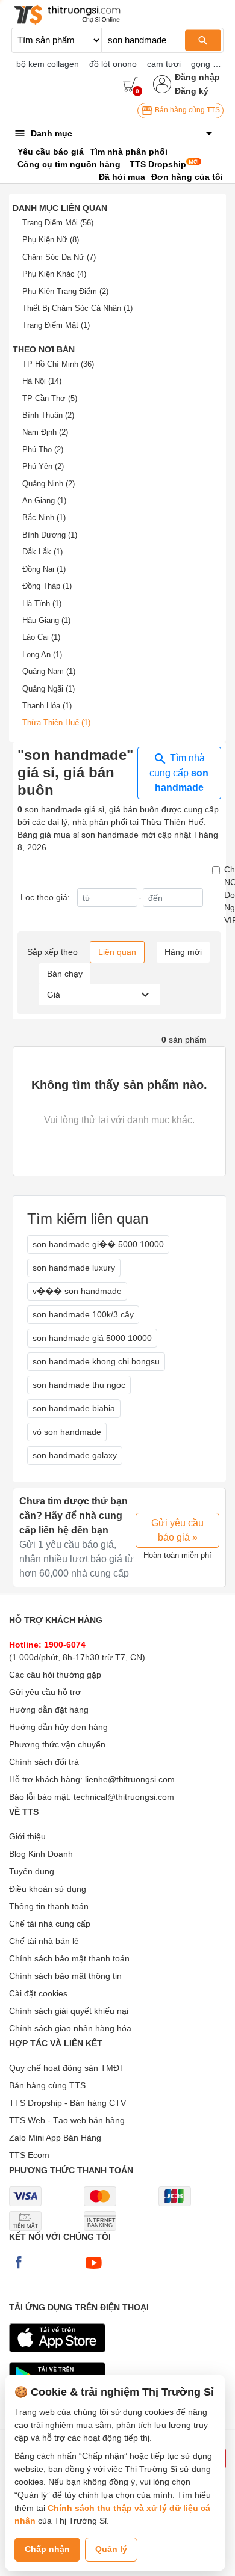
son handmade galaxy (75, 1455)
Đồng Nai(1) (44, 569)
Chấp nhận (47, 2549)
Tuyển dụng (32, 1871)
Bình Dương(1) (50, 535)
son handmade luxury (74, 1268)
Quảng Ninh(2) (49, 484)
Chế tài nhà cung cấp (50, 1924)
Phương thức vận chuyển (57, 1744)
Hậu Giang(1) (46, 620)
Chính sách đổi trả (44, 1762)
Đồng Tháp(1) (47, 586)
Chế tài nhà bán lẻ (44, 1941)
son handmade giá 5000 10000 (92, 1338)
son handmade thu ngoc (79, 1385)
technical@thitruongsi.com (124, 1797)
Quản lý (111, 2549)
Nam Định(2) (45, 432)
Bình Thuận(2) (48, 415)
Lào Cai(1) (41, 637)
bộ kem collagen (48, 64)
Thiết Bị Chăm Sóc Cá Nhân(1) (77, 308)
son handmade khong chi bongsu (96, 1361)
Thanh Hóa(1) (47, 706)
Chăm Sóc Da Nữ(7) (59, 257)
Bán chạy (65, 974)
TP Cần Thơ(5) (50, 398)
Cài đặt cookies (38, 1993)
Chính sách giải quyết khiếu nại (69, 2011)
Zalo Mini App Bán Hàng (55, 2138)
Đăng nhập (197, 77)
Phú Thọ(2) (43, 449)
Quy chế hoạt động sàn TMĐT (67, 2068)
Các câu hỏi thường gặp (55, 1675)
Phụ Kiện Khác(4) (54, 274)
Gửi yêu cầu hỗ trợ (45, 1692)
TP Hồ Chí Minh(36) (58, 364)
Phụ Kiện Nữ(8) (51, 240)
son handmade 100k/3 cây (83, 1314)
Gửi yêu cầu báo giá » (177, 1530)
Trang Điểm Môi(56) (58, 223)
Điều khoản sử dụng (48, 1889)
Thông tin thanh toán (49, 1906)
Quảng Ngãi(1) (49, 689)
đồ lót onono (113, 64)
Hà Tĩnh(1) (42, 603)
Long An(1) (42, 655)
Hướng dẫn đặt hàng (49, 1710)
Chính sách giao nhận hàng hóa (70, 2028)
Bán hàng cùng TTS (186, 110)
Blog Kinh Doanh (41, 1854)
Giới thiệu (27, 1836)
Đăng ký (192, 91)
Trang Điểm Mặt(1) (56, 325)
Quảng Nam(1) (49, 671)
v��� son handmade (77, 1291)
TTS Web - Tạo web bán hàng (67, 2120)
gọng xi (205, 64)
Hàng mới (183, 952)
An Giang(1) (44, 501)
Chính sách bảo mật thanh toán (69, 1958)
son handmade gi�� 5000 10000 (98, 1244)
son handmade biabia (74, 1408)
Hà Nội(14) (42, 381)
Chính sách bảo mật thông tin (65, 1976)
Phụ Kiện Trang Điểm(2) (65, 291)
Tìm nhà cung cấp (179, 773)
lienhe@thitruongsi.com (130, 1779)
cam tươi (164, 64)
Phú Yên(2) (43, 466)
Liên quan (117, 952)
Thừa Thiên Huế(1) (56, 722)
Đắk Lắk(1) (42, 552)
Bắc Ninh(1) (44, 517)
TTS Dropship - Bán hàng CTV (67, 2103)
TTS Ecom (29, 2155)
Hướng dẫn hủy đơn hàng (58, 1727)
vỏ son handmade (67, 1432)
